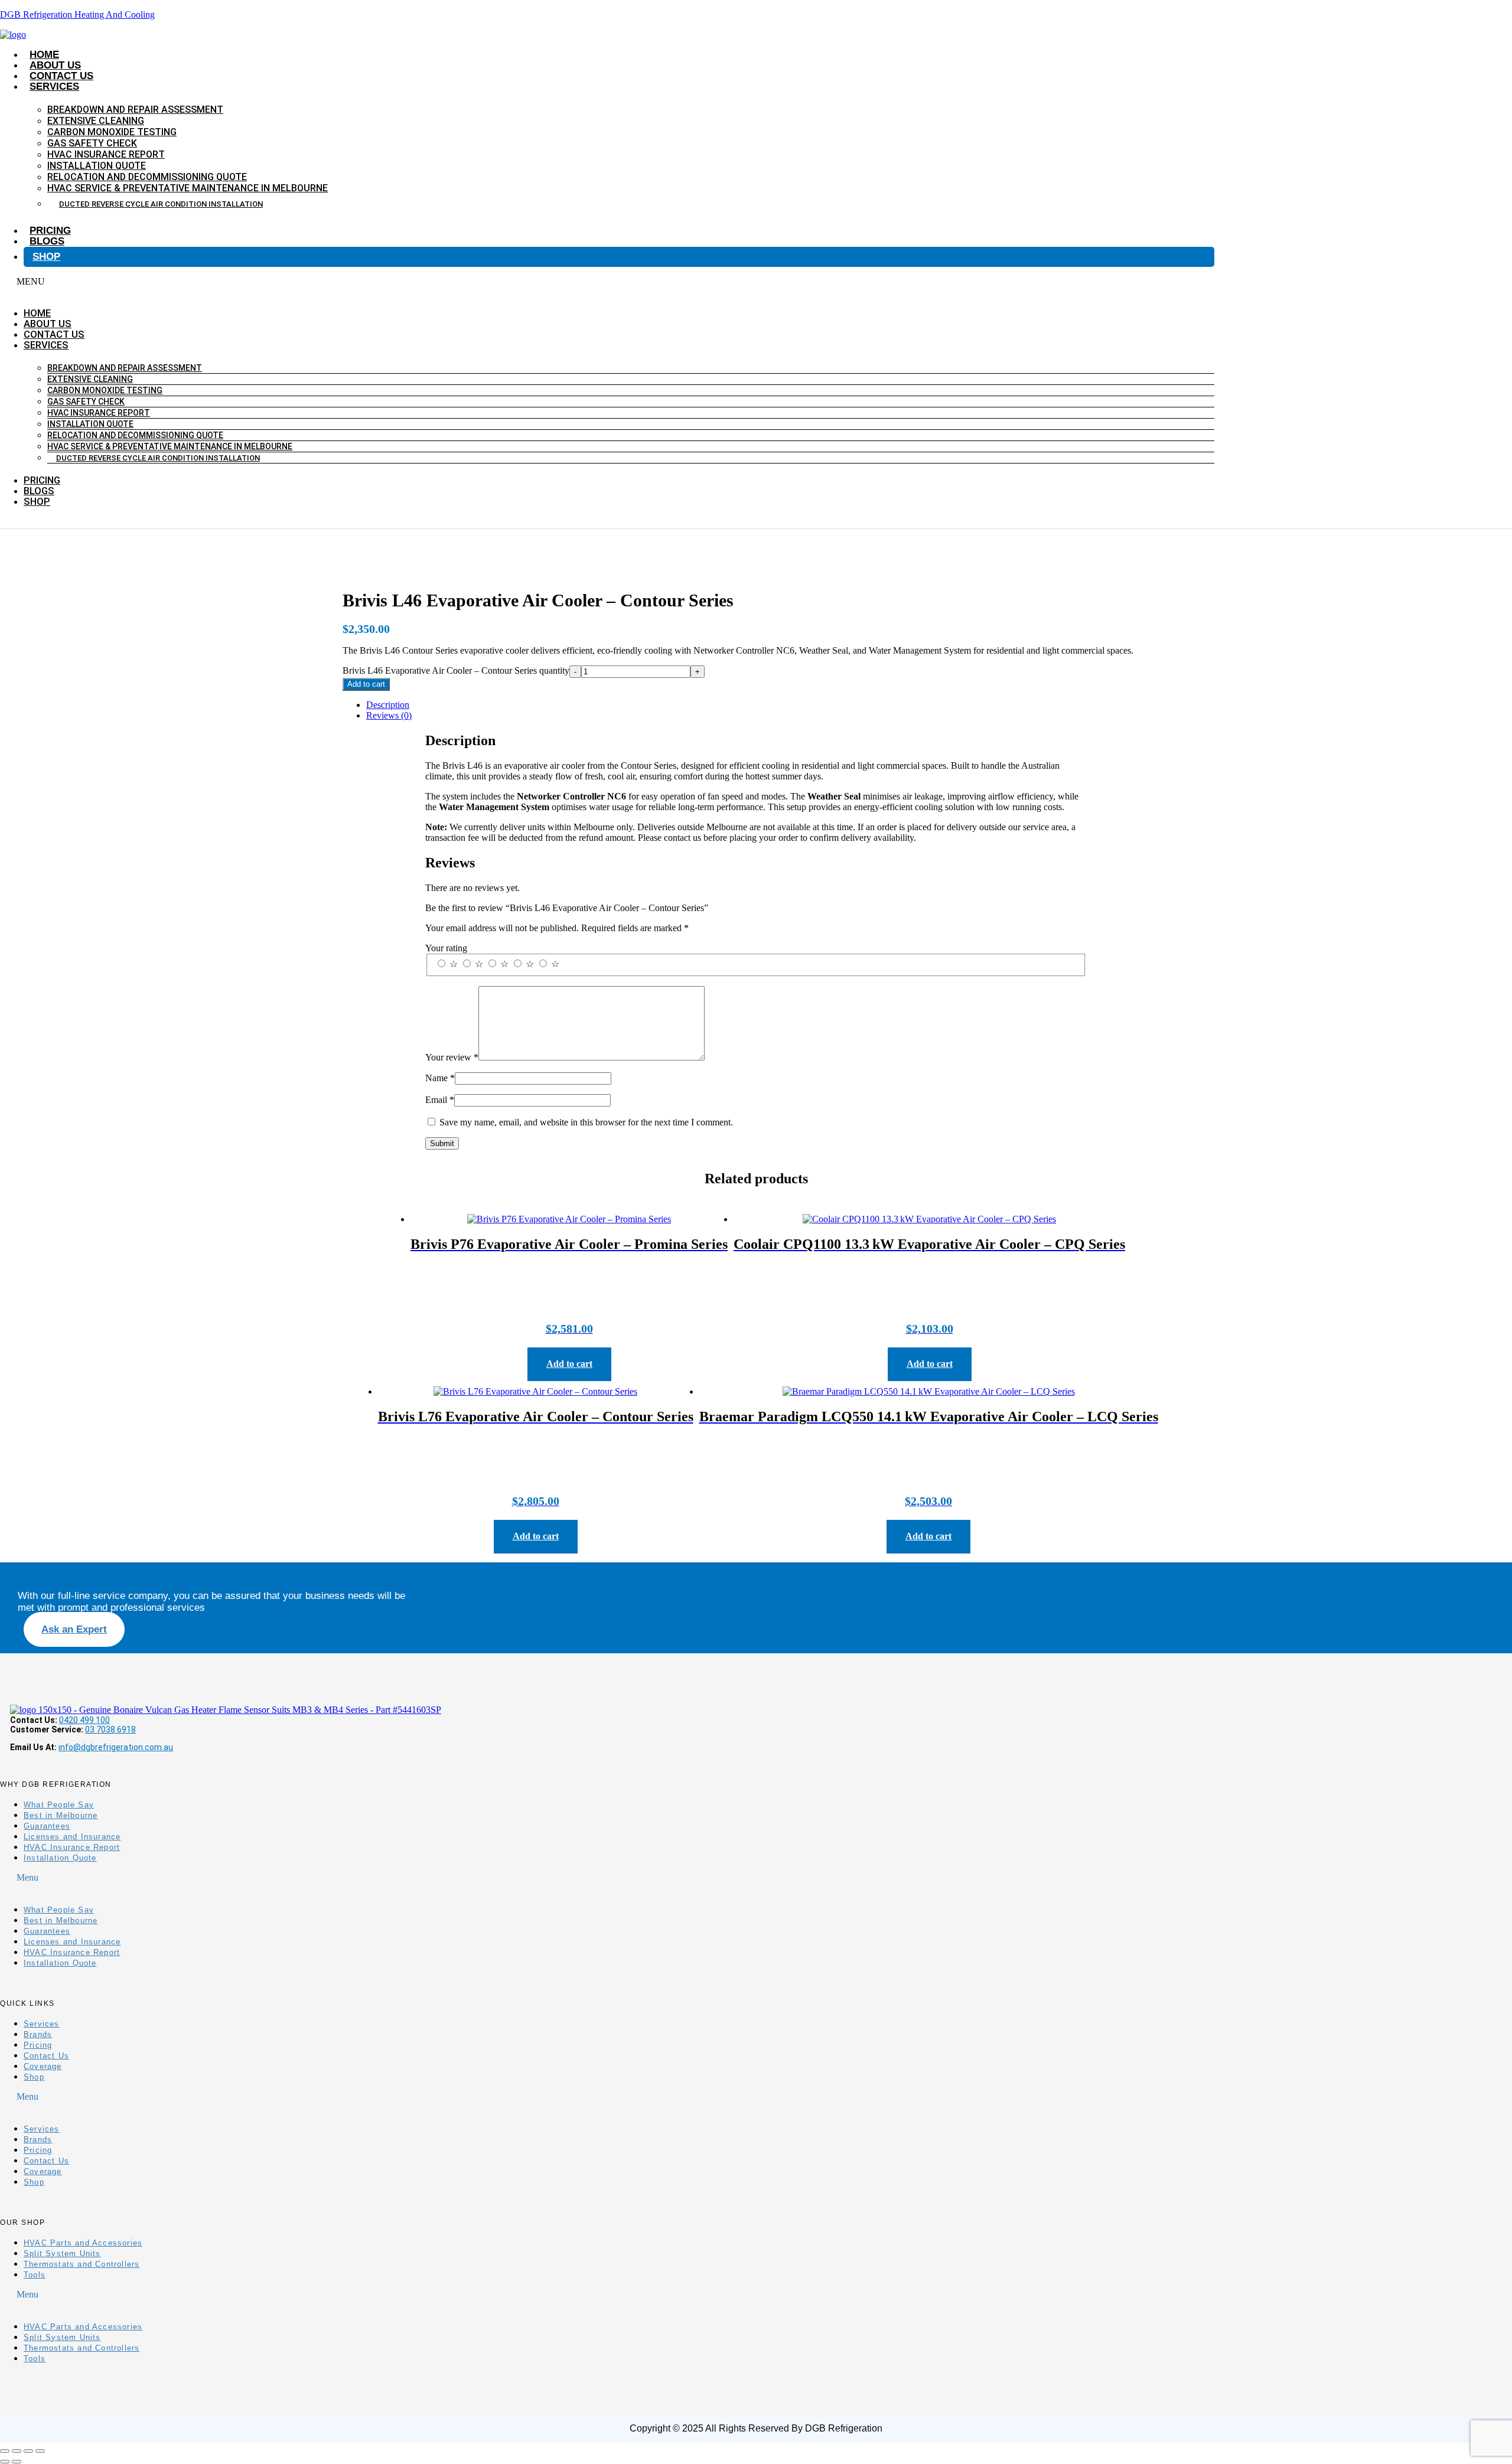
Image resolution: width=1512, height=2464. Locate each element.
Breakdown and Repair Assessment (135, 110)
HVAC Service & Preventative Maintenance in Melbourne (188, 188)
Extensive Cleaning (96, 121)
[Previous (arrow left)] (5, 2462)
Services (54, 87)
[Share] (28, 2451)
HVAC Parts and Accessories (83, 2243)
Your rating (446, 948)
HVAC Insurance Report (106, 154)
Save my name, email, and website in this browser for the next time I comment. (586, 1122)
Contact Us (61, 76)
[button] (607, 282)
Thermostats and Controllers (82, 2264)
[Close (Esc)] (40, 2451)
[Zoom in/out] (5, 2451)
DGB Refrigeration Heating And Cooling (77, 14)
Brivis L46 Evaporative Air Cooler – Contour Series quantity (456, 670)
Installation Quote (97, 166)
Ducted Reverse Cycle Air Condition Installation (161, 204)
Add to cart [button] (569, 1364)
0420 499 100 (84, 1720)
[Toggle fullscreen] (17, 2451)
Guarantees (47, 1826)
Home (44, 55)
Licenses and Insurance (72, 1837)
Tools (35, 2275)
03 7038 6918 (110, 1729)
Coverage (43, 2066)
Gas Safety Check (92, 143)
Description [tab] (388, 705)
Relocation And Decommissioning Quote (147, 177)
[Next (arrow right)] (17, 2462)
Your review (452, 1057)
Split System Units (62, 2254)
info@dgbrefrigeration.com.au (116, 1747)
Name (440, 1078)
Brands (38, 2034)
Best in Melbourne (61, 1815)
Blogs (47, 241)
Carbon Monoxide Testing (112, 132)
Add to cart (366, 684)
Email (440, 1100)
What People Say (59, 1805)
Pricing (50, 231)
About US (55, 65)
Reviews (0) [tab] (389, 715)
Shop (46, 257)
